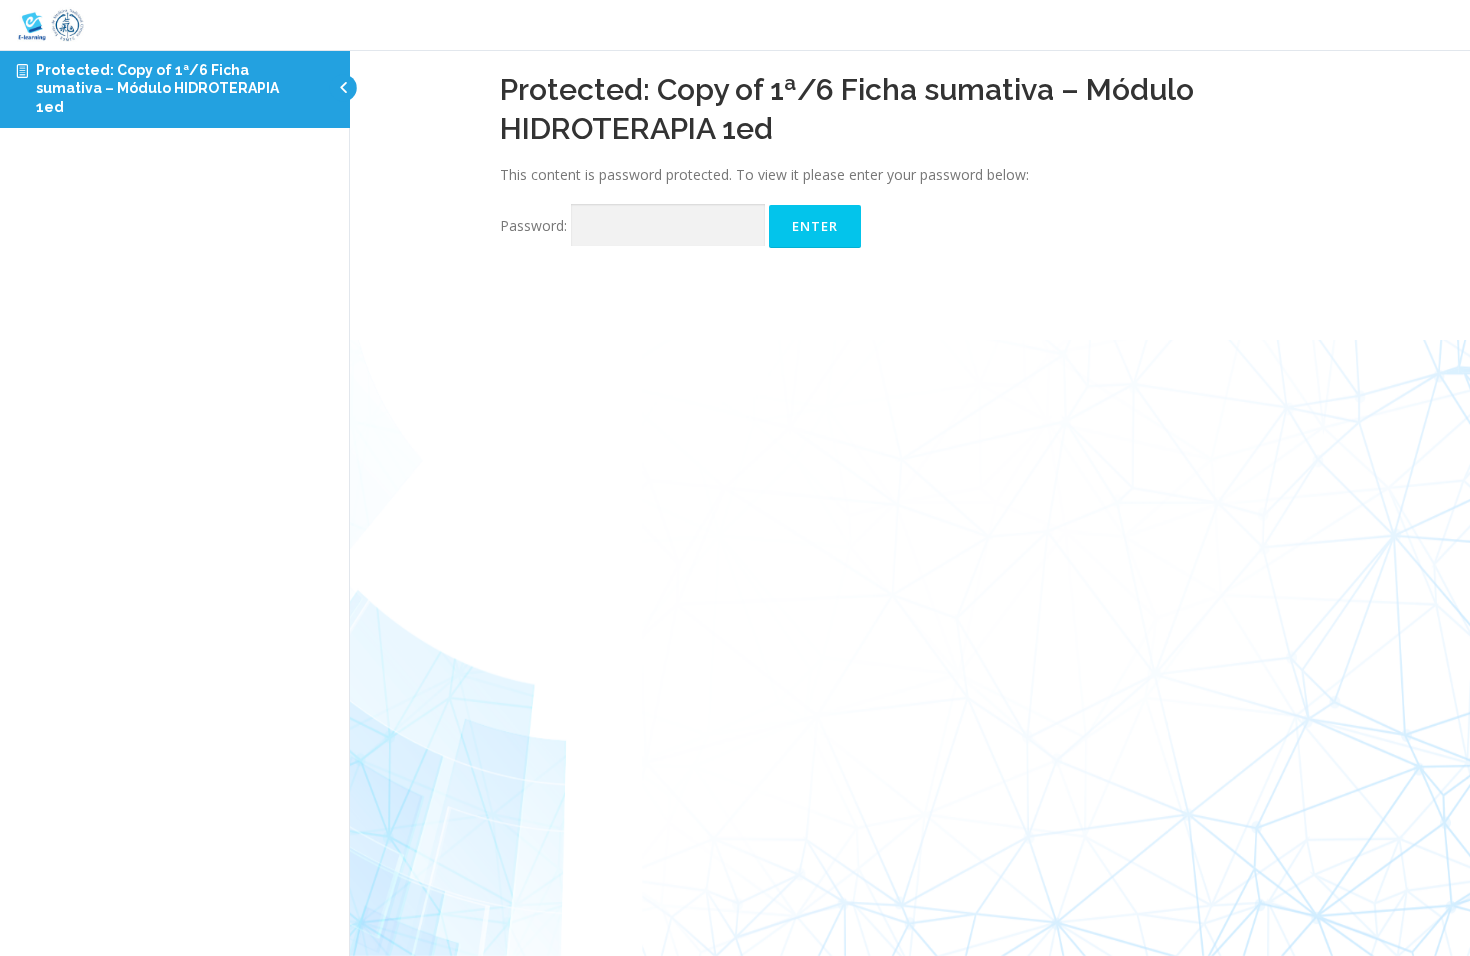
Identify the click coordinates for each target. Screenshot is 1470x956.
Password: (535, 225)
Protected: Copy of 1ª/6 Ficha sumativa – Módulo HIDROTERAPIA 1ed (157, 89)
